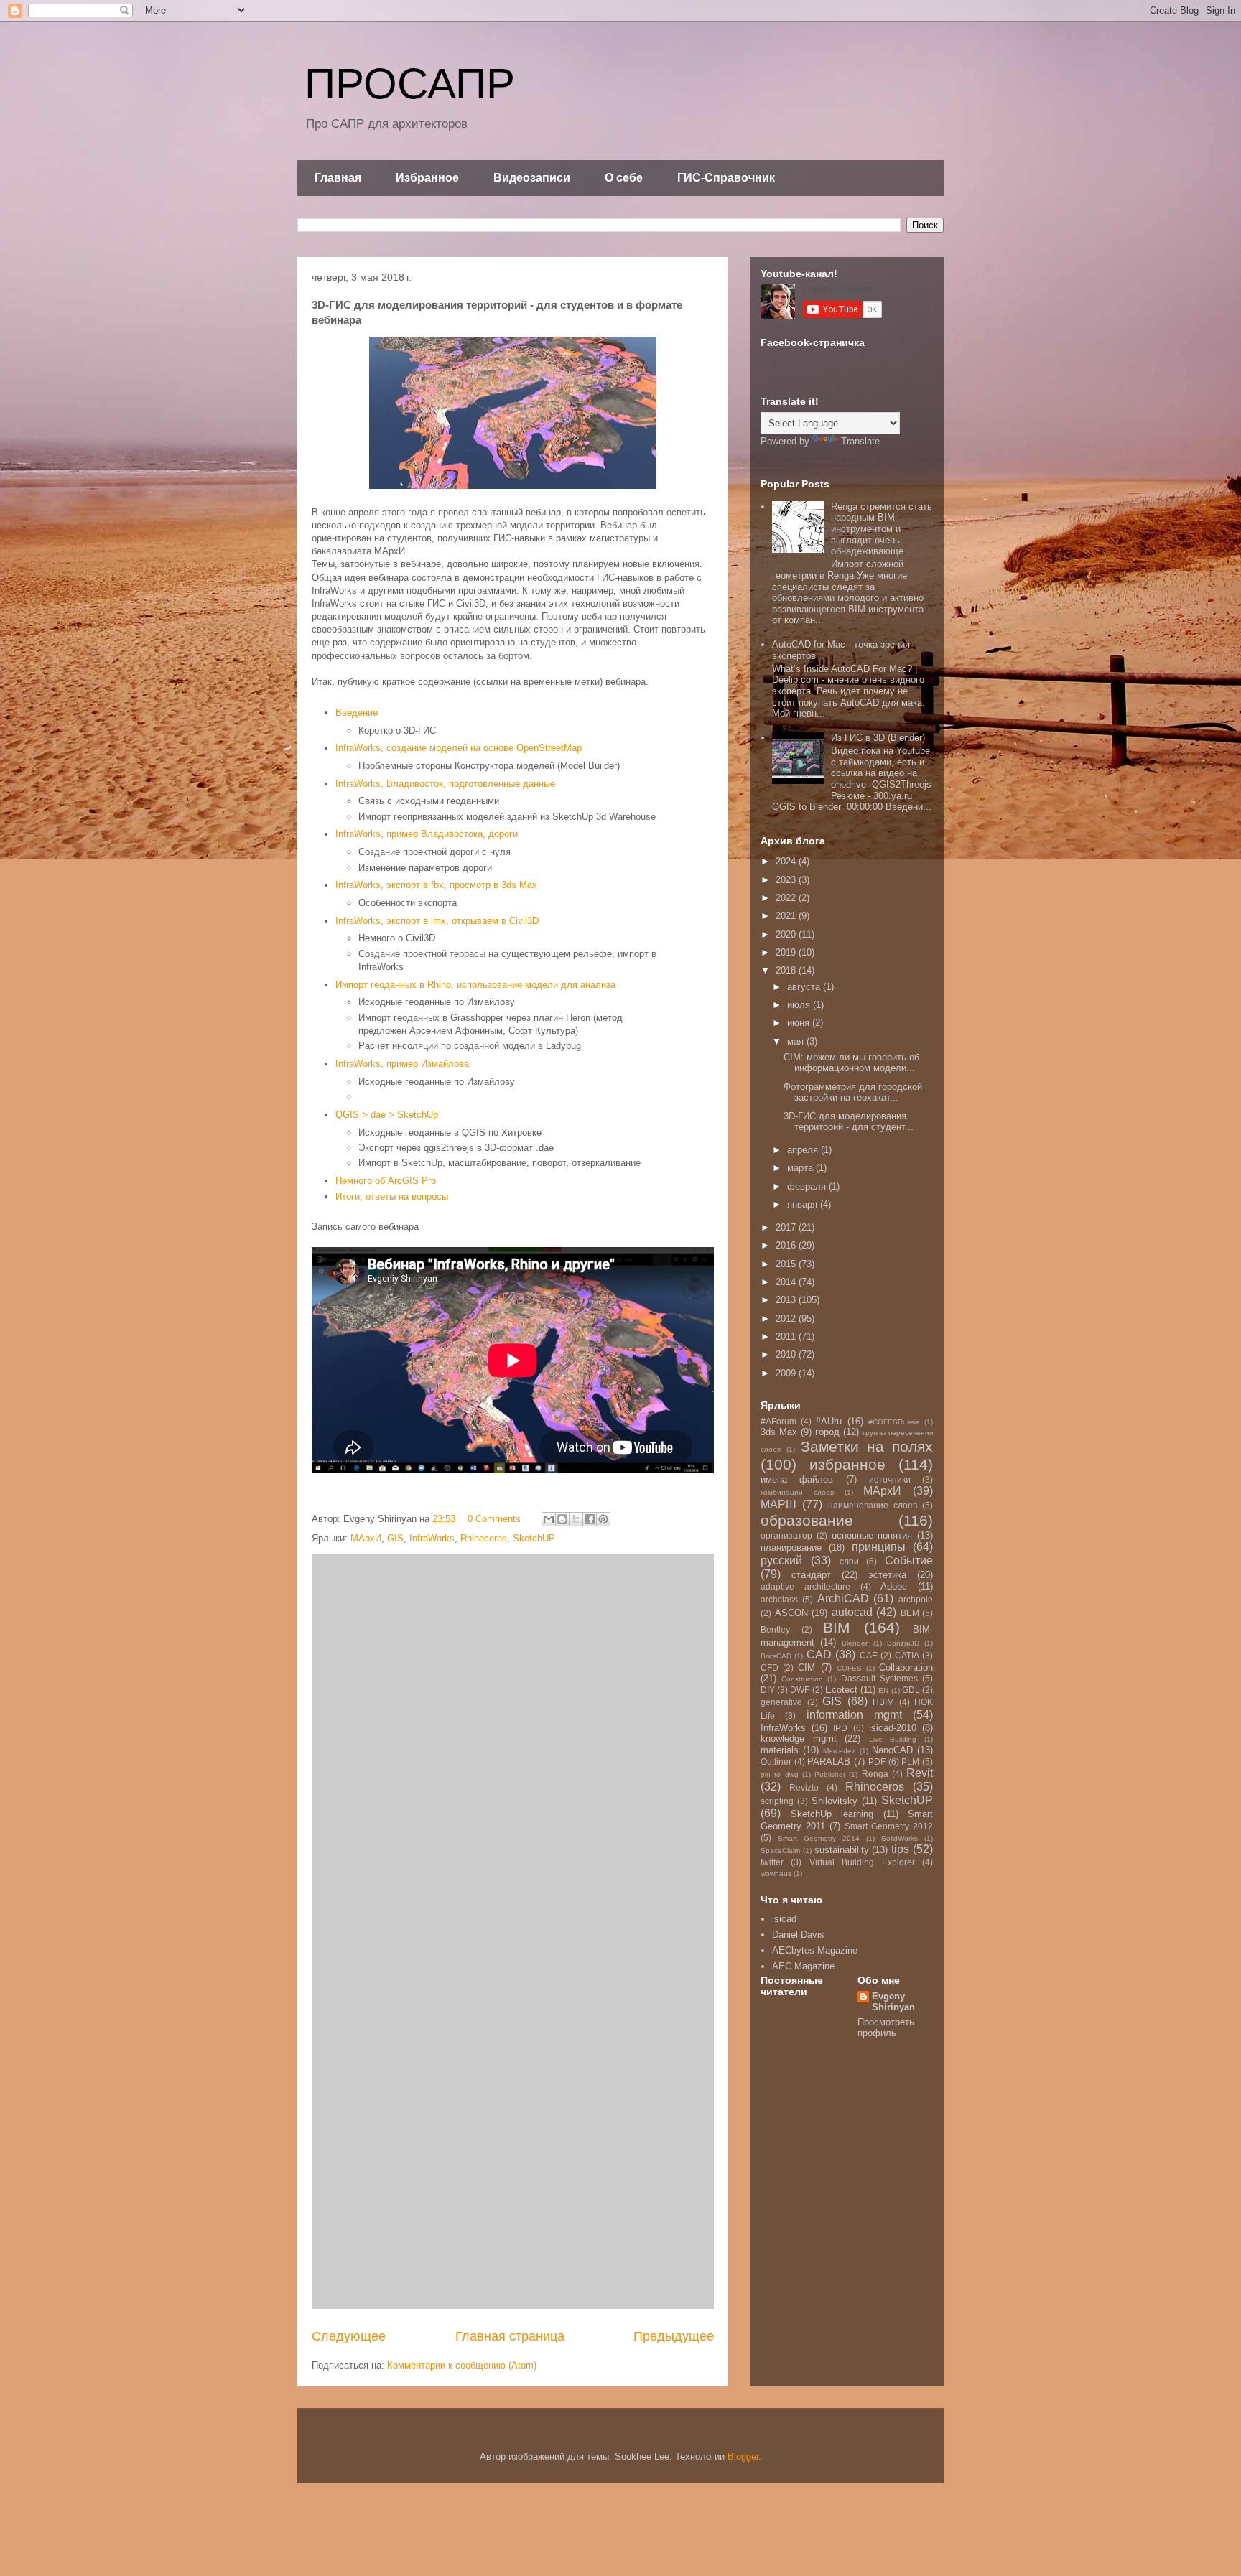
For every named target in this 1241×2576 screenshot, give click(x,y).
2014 (787, 1282)
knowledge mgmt (799, 1739)
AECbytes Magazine (815, 1950)
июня (800, 1023)
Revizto (804, 1787)
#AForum (778, 1421)
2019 (787, 952)
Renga (875, 1774)
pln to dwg (780, 1774)
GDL (911, 1690)
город (827, 1432)
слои (849, 1561)
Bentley (775, 1629)
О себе (624, 178)
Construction (802, 1679)
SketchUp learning (832, 1814)
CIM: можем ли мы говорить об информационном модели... (851, 1063)
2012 (787, 1319)
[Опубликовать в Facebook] (590, 1519)
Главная (338, 178)
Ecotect (841, 1690)
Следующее (349, 2336)
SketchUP (534, 1538)
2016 (787, 1245)
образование (807, 1520)
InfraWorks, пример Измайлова (402, 1064)
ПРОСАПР (410, 84)
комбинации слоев (797, 1492)
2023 (787, 880)
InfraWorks (432, 1538)
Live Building (893, 1739)
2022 (787, 898)
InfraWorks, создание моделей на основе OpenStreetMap (459, 748)
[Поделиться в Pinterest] (603, 1519)
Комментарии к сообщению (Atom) (462, 2365)
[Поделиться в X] (576, 1519)
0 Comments (494, 1519)
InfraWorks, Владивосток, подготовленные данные (445, 784)
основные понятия (872, 1535)
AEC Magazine (803, 1966)
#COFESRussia (894, 1422)
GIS (395, 1538)
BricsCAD (776, 1656)
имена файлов (797, 1479)
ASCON (791, 1613)
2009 (787, 1373)
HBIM (883, 1702)
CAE (869, 1655)
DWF (800, 1690)
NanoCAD (892, 1750)
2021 (787, 916)
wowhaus (776, 1873)
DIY (768, 1690)
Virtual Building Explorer (862, 1862)
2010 (787, 1354)
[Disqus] (513, 1744)
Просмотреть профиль (886, 2027)
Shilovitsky (835, 1801)
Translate (860, 441)
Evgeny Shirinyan (893, 2002)
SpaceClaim (780, 1851)
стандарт (811, 1575)
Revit (920, 1773)
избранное (847, 1464)
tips (900, 1849)
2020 (787, 934)
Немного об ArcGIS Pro (386, 1181)
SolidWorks (900, 1838)
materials (780, 1750)
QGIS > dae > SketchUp (387, 1115)
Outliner (776, 1761)
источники (890, 1479)
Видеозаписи (532, 178)
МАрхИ (366, 1538)
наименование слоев (873, 1505)
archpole (916, 1599)
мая (797, 1041)
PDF (877, 1761)
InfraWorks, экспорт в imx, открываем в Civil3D (437, 921)
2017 (787, 1227)
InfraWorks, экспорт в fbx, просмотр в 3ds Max (436, 885)
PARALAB (829, 1761)
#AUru (829, 1421)
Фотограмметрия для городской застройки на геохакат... (853, 1092)
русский (781, 1560)
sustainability (842, 1850)
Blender (855, 1643)
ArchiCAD (843, 1599)
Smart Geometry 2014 (819, 1838)
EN (883, 1690)
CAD (819, 1655)
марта (801, 1168)
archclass (779, 1599)
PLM (910, 1761)
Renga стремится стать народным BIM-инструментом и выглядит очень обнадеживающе (882, 529)
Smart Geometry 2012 (889, 1826)
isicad (784, 1919)
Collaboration (906, 1667)
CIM (807, 1667)
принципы (879, 1547)
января (804, 1204)
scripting (777, 1801)
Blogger (743, 2456)
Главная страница (510, 2336)
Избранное (427, 178)
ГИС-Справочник (726, 178)
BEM (910, 1613)
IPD (840, 1728)
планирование (791, 1548)
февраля (808, 1186)
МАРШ (778, 1504)
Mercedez (839, 1751)
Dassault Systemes (879, 1678)
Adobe (894, 1586)
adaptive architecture (805, 1586)
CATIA (907, 1655)
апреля (804, 1150)
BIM (837, 1627)
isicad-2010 (893, 1728)
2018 (787, 970)
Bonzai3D (903, 1643)
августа (805, 987)
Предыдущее (674, 2336)
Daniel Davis (798, 1935)
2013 (787, 1300)
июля (800, 1005)
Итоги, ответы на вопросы (392, 1196)
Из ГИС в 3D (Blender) (878, 738)
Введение (357, 713)
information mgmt (854, 1715)
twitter (772, 1862)
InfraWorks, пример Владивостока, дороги (427, 834)
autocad (852, 1612)
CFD (770, 1667)
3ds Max (779, 1432)
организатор (786, 1535)
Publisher (830, 1774)
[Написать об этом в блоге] (562, 1519)
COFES (849, 1668)
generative (781, 1702)
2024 (787, 861)
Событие (909, 1560)
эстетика (887, 1575)
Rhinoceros (484, 1538)
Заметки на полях (867, 1446)
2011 (787, 1336)
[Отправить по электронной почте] (549, 1519)
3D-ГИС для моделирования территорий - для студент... (849, 1122)
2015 (787, 1264)
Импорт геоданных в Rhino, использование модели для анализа (475, 985)
